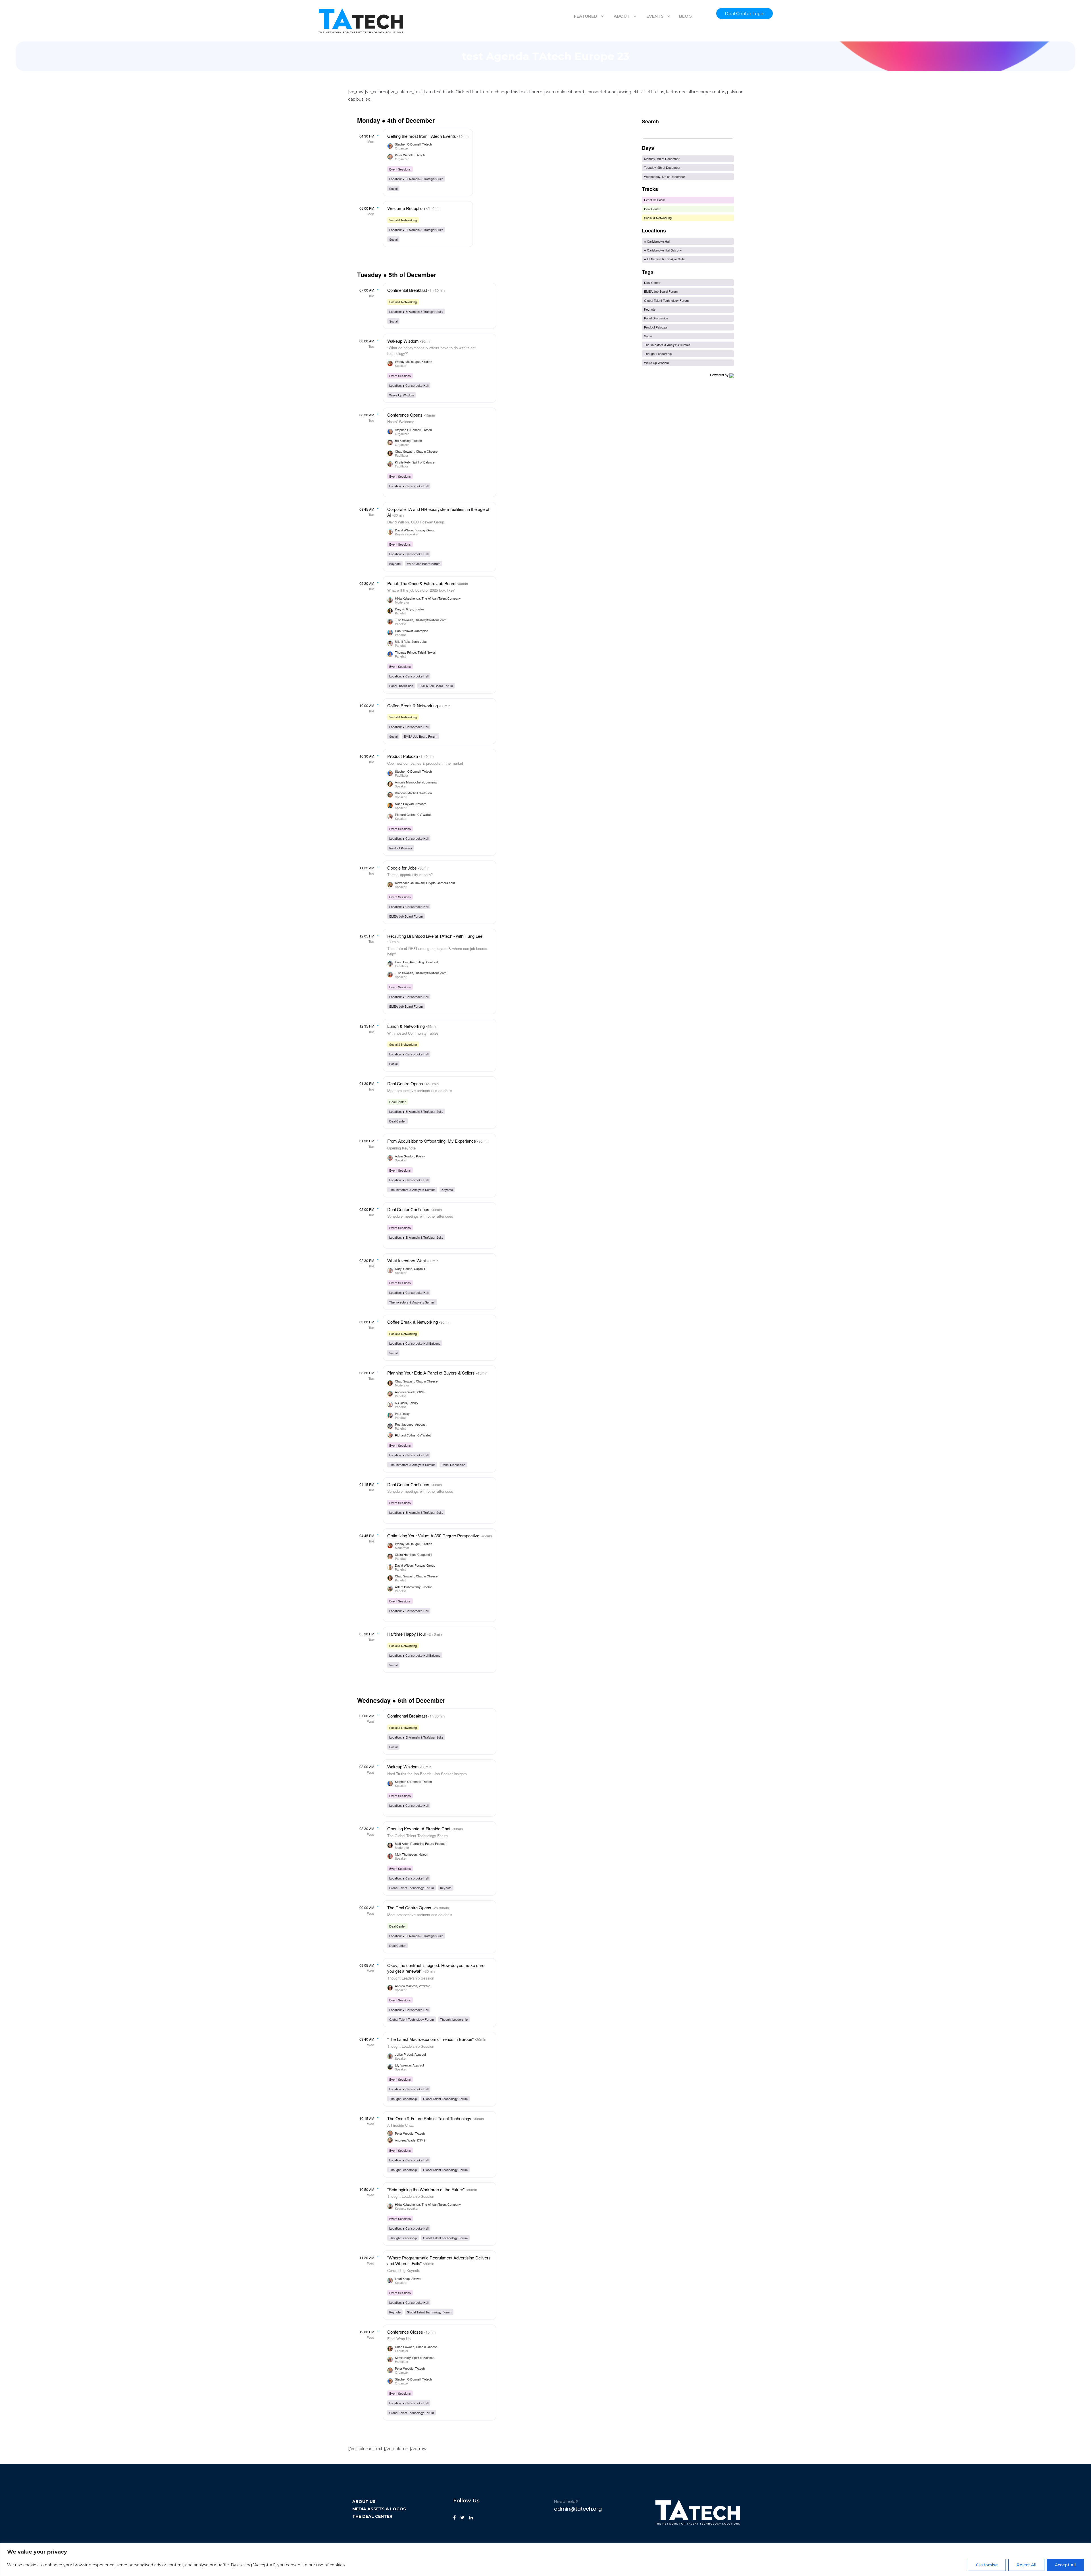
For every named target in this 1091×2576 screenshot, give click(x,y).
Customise (987, 2565)
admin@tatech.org (578, 2509)
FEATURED (586, 16)
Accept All (1065, 2565)
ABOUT (622, 16)
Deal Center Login (745, 13)
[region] (545, 2560)
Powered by (719, 375)
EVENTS (655, 16)
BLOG (685, 16)
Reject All (1026, 2565)
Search (650, 121)
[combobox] (688, 134)
